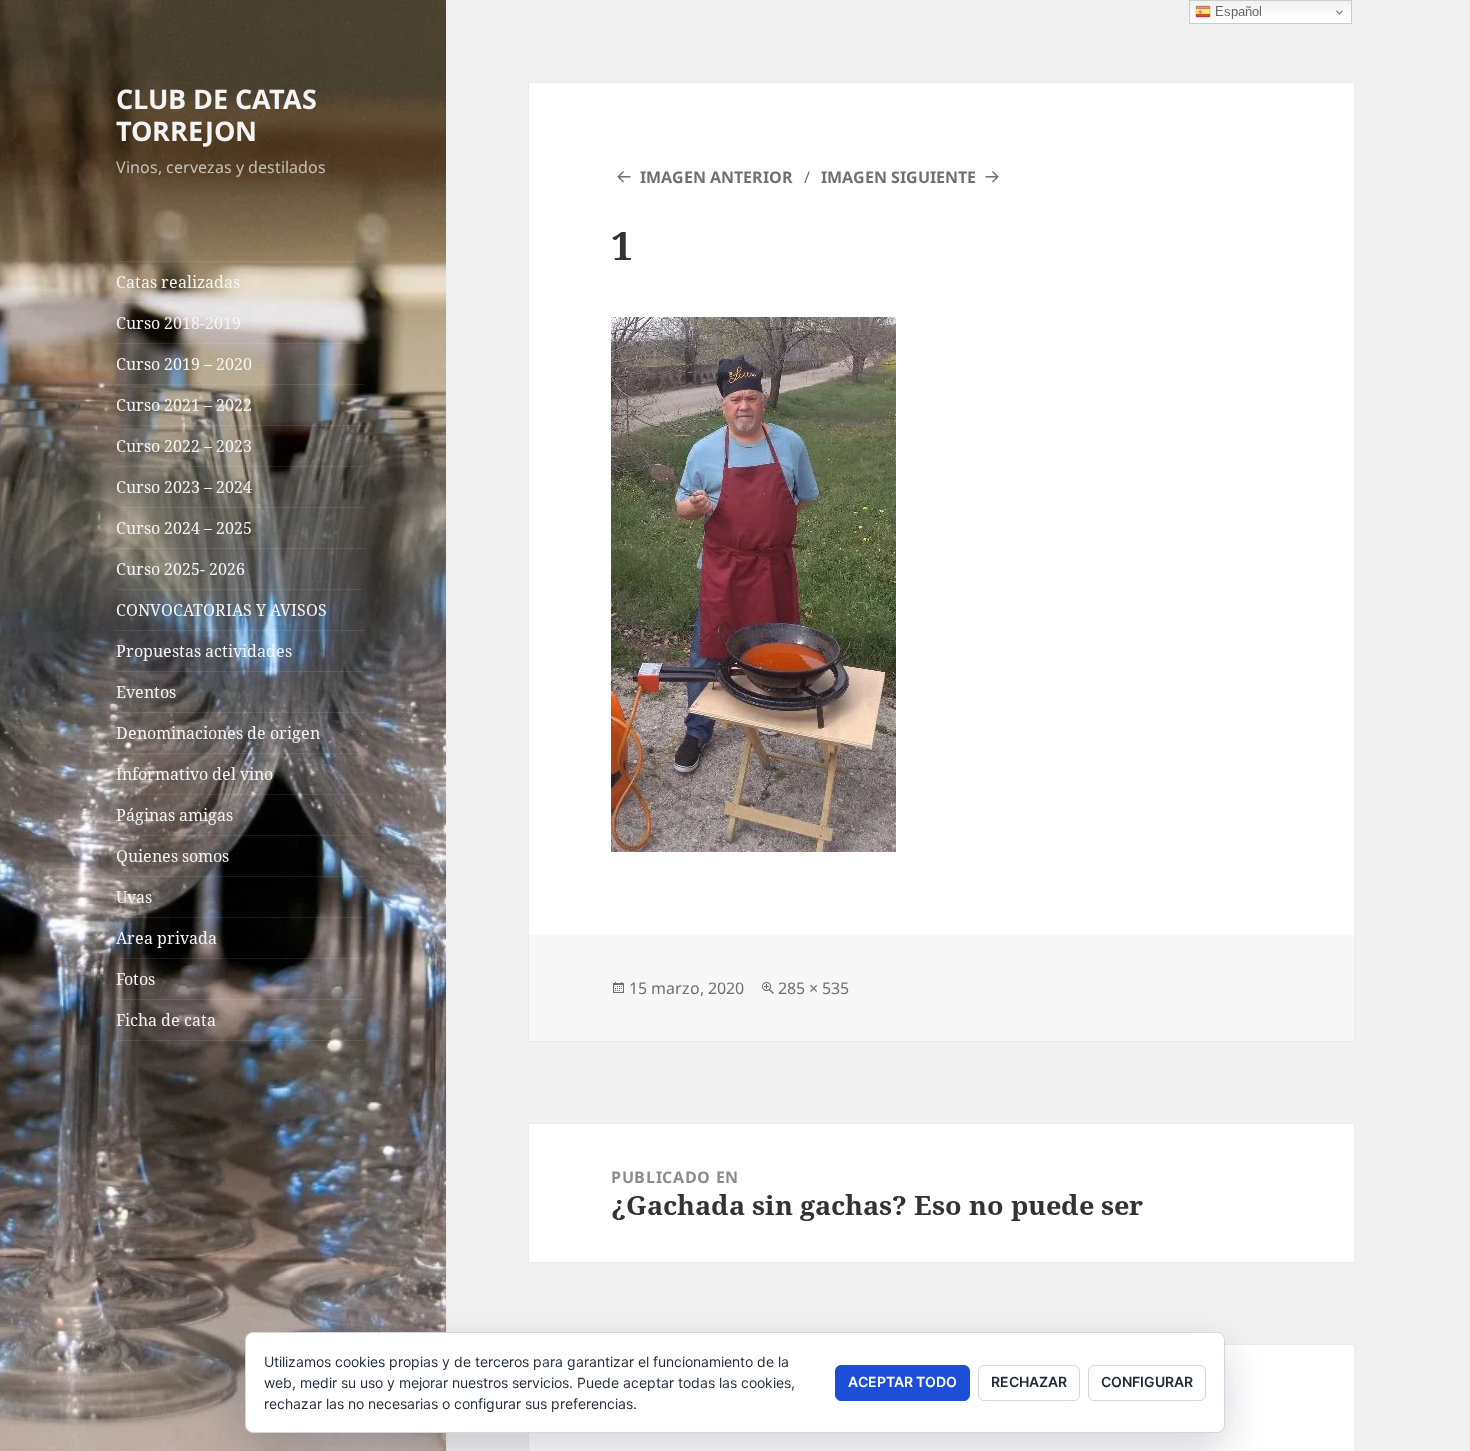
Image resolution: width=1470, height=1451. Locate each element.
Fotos (135, 979)
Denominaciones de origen (218, 733)
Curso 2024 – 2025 (184, 528)
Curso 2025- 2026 (180, 569)
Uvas (134, 897)
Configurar (1147, 1381)
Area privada (166, 938)
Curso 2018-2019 (178, 323)
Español (1236, 11)
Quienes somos (172, 856)
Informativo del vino (194, 774)
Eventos (146, 692)
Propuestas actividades (204, 651)
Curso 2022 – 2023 (184, 446)
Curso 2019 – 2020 (184, 364)
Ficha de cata (166, 1020)
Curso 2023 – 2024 (184, 487)
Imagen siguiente (898, 177)
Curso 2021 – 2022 (184, 405)
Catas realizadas (178, 282)
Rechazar (1029, 1381)
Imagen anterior (716, 177)
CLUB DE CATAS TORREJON (216, 114)
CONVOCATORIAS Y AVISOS (221, 610)
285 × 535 (813, 988)
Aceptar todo (902, 1381)
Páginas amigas (174, 815)
